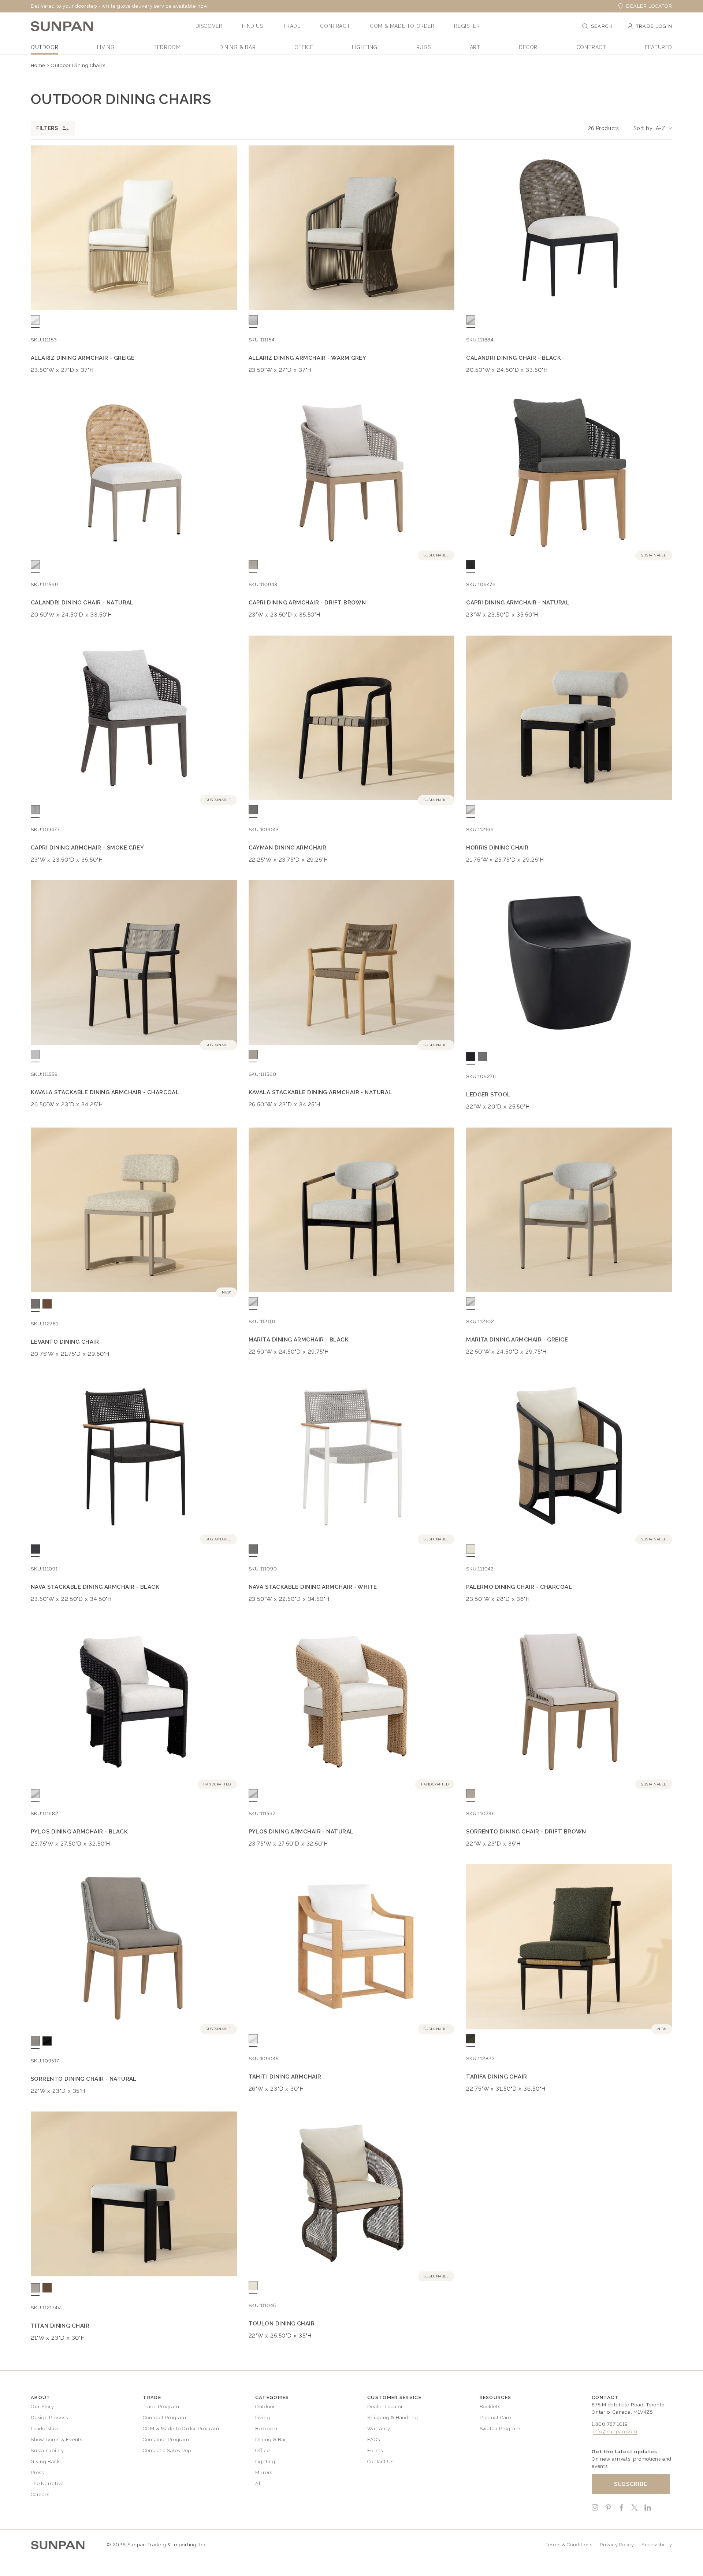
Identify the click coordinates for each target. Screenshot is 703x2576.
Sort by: (644, 128)
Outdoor (265, 2407)
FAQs (373, 2440)
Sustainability (47, 2451)
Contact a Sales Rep (167, 2451)
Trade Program (161, 2407)
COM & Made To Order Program (181, 2429)
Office (263, 2451)
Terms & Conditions (569, 2545)
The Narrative (47, 2484)
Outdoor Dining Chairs (78, 65)
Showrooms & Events (57, 2440)
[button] (209, 26)
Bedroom (266, 2429)
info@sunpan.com (615, 2431)
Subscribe (631, 2484)
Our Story (42, 2407)
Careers (40, 2494)
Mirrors (264, 2473)
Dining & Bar (271, 2440)
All (259, 2484)
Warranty (379, 2429)
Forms (375, 2451)
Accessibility (657, 2545)
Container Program (166, 2440)
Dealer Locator (649, 6)
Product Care (495, 2418)
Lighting (265, 2462)
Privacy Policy (617, 2545)
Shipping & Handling (393, 2418)
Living (263, 2418)
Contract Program (164, 2418)
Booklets (490, 2407)
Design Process (49, 2418)
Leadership (44, 2429)
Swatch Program (500, 2429)
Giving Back (45, 2462)
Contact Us (380, 2462)
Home (38, 65)
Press (37, 2473)
